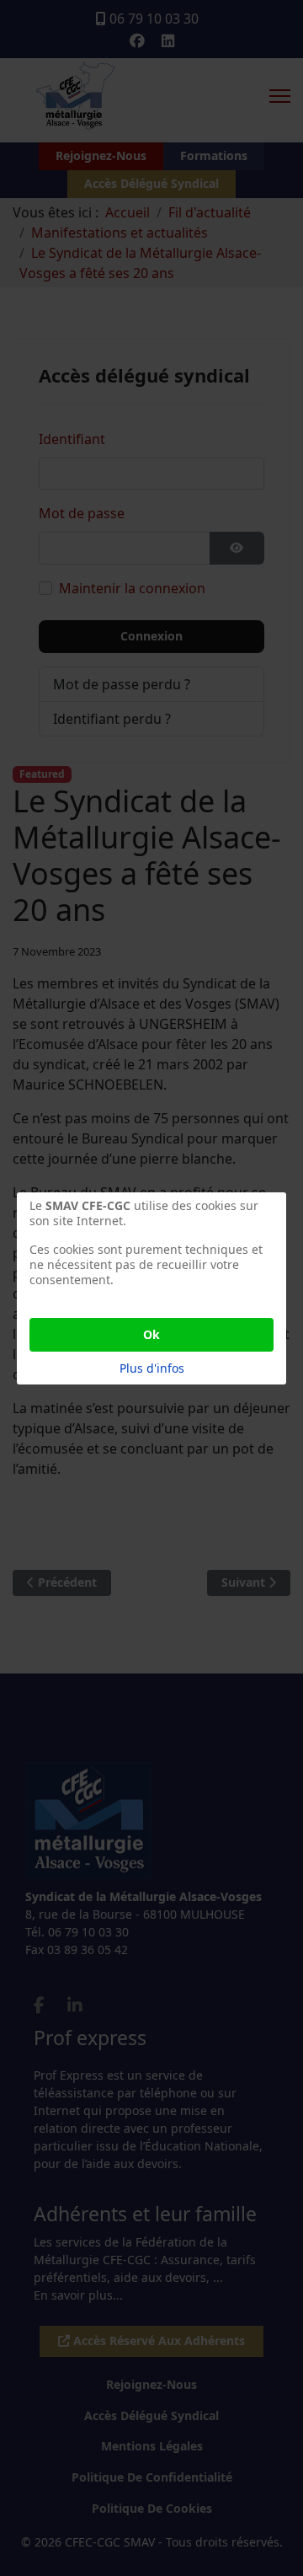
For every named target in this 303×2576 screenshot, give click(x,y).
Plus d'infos (152, 1368)
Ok (151, 1334)
